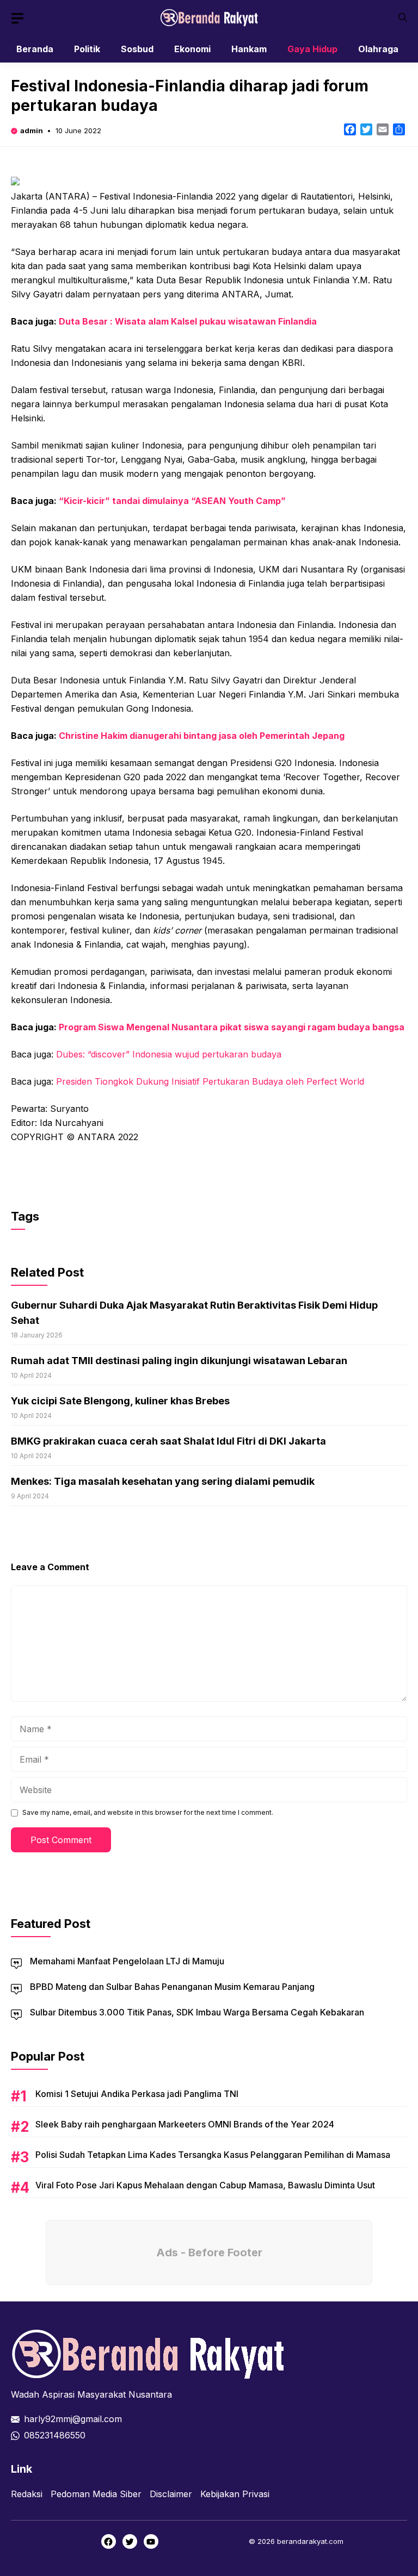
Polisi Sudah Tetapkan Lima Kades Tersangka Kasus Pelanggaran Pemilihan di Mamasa (213, 2155)
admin (32, 130)
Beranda (35, 49)
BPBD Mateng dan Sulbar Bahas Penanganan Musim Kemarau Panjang (172, 1987)
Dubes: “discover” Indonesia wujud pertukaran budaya (169, 1054)
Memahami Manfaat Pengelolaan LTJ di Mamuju (127, 1961)
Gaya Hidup (312, 49)
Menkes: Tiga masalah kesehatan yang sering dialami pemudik (163, 1481)
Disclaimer (171, 2494)
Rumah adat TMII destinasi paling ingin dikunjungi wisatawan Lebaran (179, 1361)
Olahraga (378, 49)
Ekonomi (192, 49)
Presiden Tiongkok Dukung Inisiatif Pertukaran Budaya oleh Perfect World (210, 1081)
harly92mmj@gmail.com (73, 2419)
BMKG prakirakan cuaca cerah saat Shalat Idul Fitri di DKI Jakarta (168, 1441)
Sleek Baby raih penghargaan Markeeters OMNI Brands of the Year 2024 (185, 2124)
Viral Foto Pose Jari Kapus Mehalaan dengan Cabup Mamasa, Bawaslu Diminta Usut (205, 2185)
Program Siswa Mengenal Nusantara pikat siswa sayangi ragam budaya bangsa (232, 1027)
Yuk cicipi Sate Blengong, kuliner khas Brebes (120, 1401)
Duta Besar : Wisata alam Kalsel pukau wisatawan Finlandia (188, 321)
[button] (403, 18)
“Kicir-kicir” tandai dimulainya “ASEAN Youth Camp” (172, 501)
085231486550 (55, 2435)
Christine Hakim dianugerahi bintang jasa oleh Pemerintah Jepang (202, 736)
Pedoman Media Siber (96, 2494)
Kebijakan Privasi (235, 2494)
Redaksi (27, 2494)
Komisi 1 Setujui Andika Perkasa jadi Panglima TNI (137, 2094)
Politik (87, 49)
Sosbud (137, 49)
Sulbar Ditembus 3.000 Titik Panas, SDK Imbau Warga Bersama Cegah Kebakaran (197, 2012)
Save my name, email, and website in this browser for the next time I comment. (148, 1812)
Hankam (249, 49)
